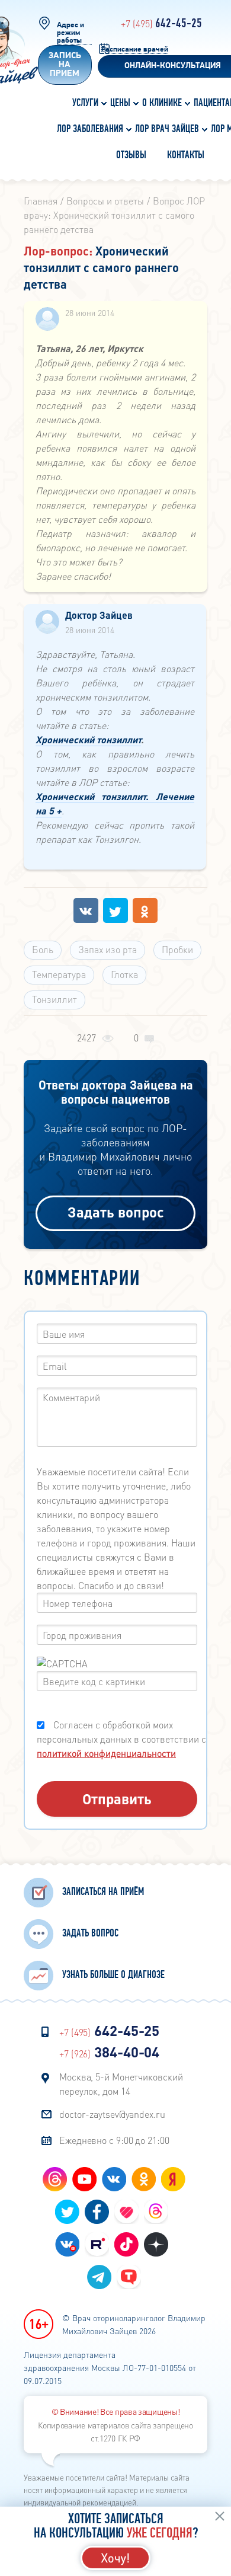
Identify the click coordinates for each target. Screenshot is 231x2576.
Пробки (177, 949)
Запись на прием (65, 65)
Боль (43, 949)
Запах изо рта (108, 949)
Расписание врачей (135, 49)
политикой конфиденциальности (106, 1753)
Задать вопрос (116, 1212)
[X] (115, 910)
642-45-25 (161, 24)
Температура (59, 974)
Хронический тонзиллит (88, 739)
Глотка (124, 974)
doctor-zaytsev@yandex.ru (112, 2114)
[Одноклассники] (145, 910)
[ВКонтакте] (86, 910)
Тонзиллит (54, 999)
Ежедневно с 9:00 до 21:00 (114, 2140)
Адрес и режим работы (70, 33)
